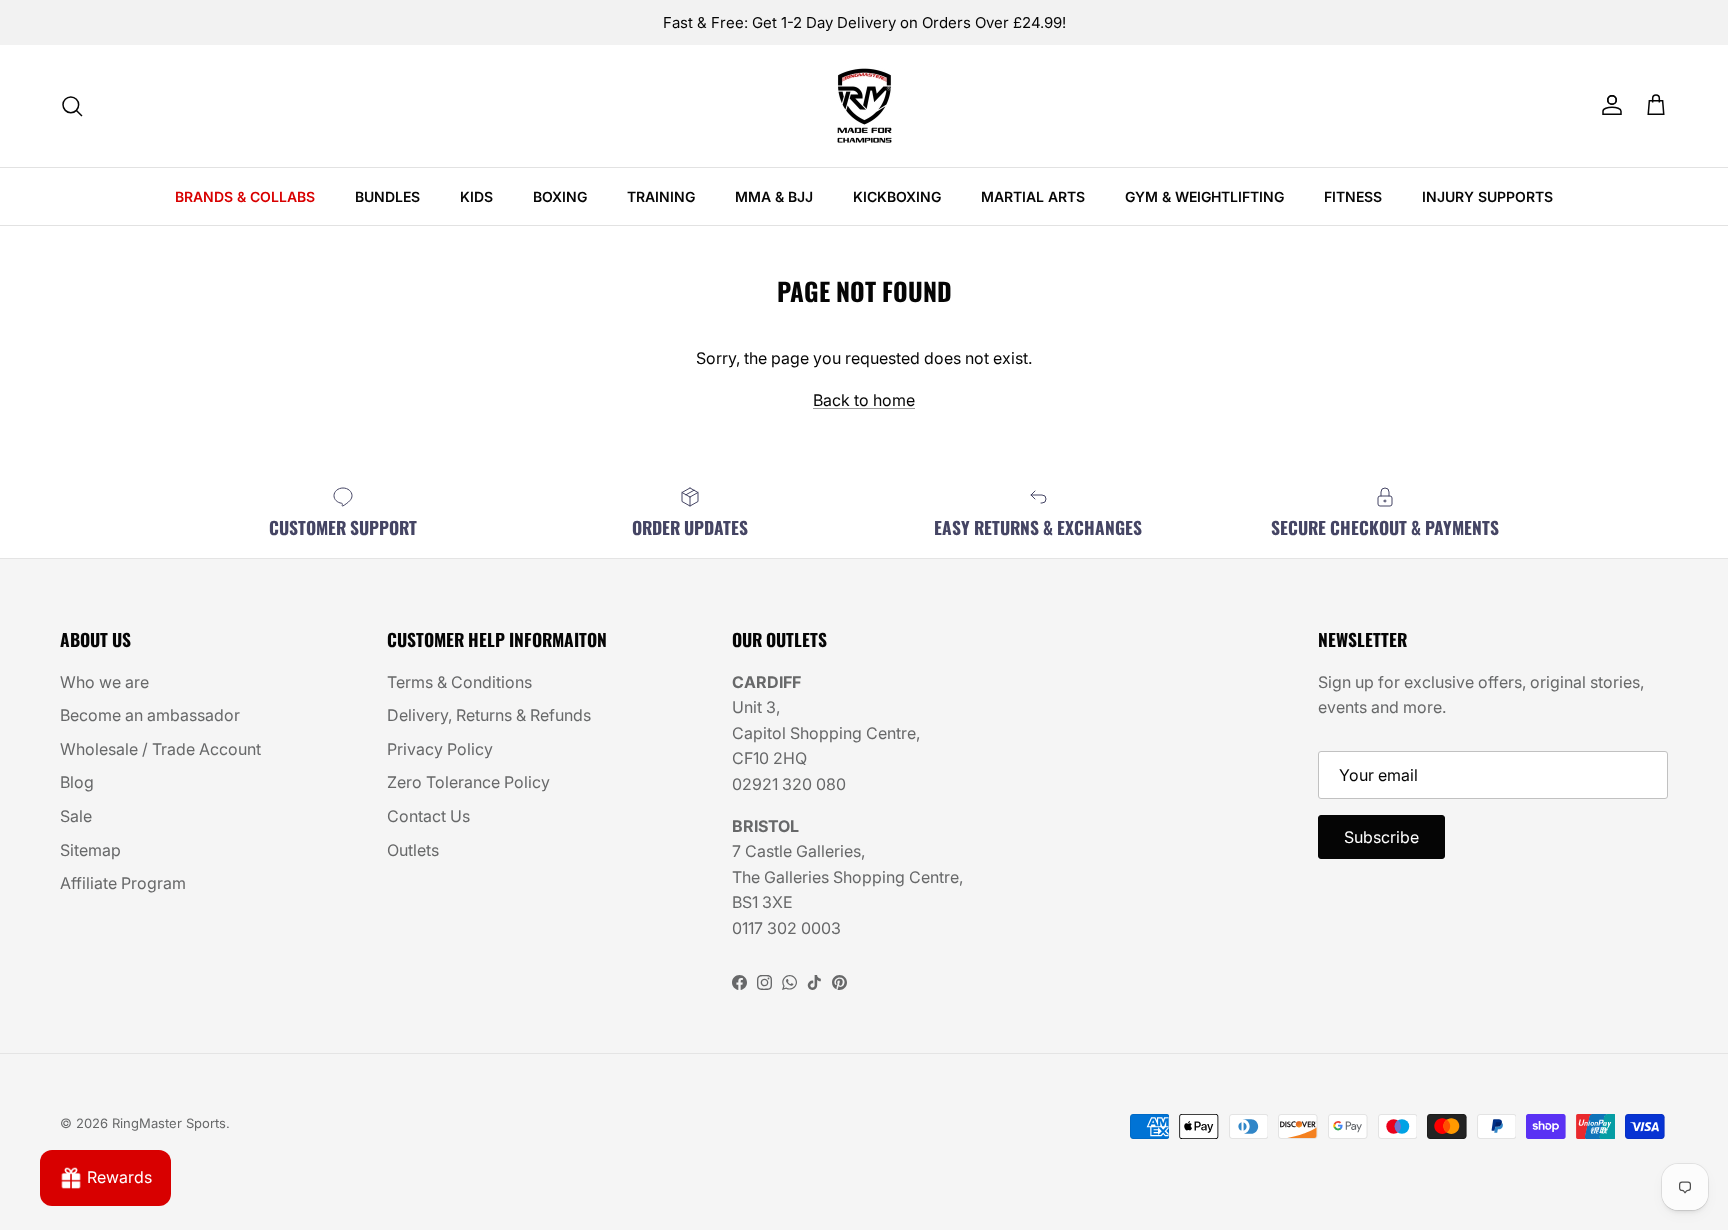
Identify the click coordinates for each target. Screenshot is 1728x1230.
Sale (76, 816)
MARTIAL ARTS (1033, 196)
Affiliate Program (123, 883)
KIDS (476, 196)
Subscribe (1381, 837)
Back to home (864, 400)
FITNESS (1353, 196)
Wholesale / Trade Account (160, 749)
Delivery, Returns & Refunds (489, 715)
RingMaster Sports (169, 1123)
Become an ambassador (150, 715)
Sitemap (90, 850)
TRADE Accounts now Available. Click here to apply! (864, 30)
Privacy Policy (440, 749)
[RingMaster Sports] (864, 106)
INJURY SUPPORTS (1487, 196)
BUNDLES (387, 196)
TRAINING (661, 196)
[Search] (72, 106)
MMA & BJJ (774, 196)
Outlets (413, 850)
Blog (77, 782)
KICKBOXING (897, 196)
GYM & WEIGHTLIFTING (1204, 196)
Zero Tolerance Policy (468, 782)
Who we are (104, 682)
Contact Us (428, 816)
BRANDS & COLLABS (245, 196)
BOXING (560, 196)
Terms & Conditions (459, 682)
